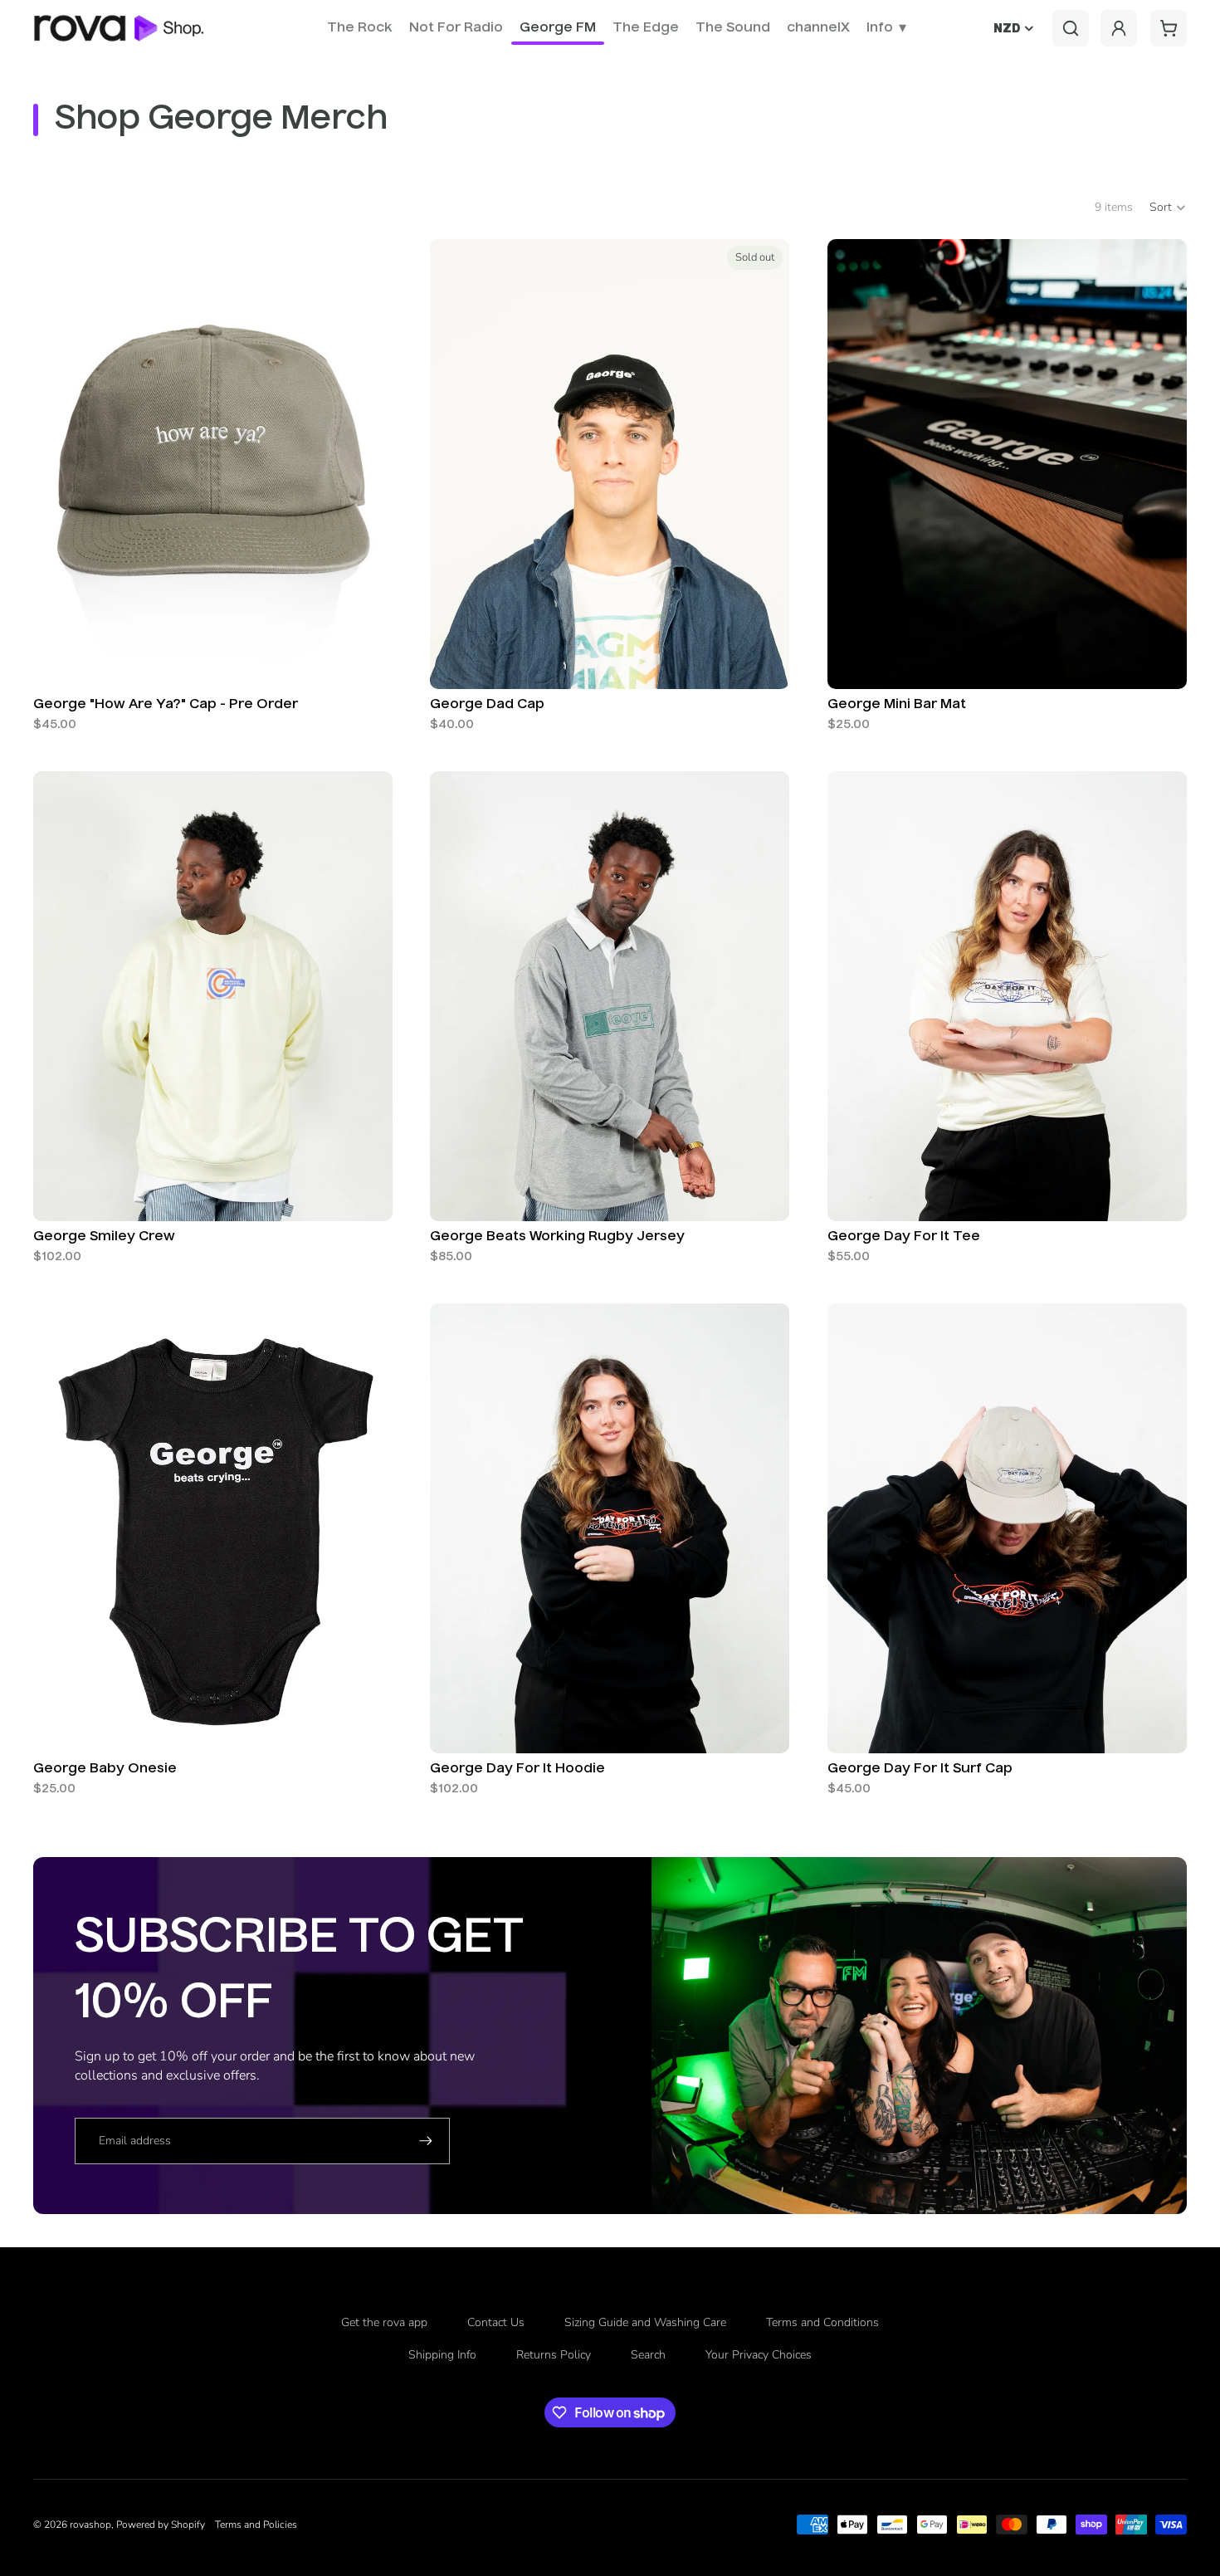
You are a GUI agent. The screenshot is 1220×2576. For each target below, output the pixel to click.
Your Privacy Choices (759, 2355)
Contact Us (496, 2322)
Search (648, 2355)
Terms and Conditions (822, 2322)
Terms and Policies (256, 2525)
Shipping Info (442, 2355)
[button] (1168, 208)
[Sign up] (426, 2141)
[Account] (1119, 28)
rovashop (90, 2525)
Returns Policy (554, 2355)
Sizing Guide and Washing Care (645, 2322)
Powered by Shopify (161, 2525)
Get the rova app (384, 2322)
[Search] (1071, 28)
